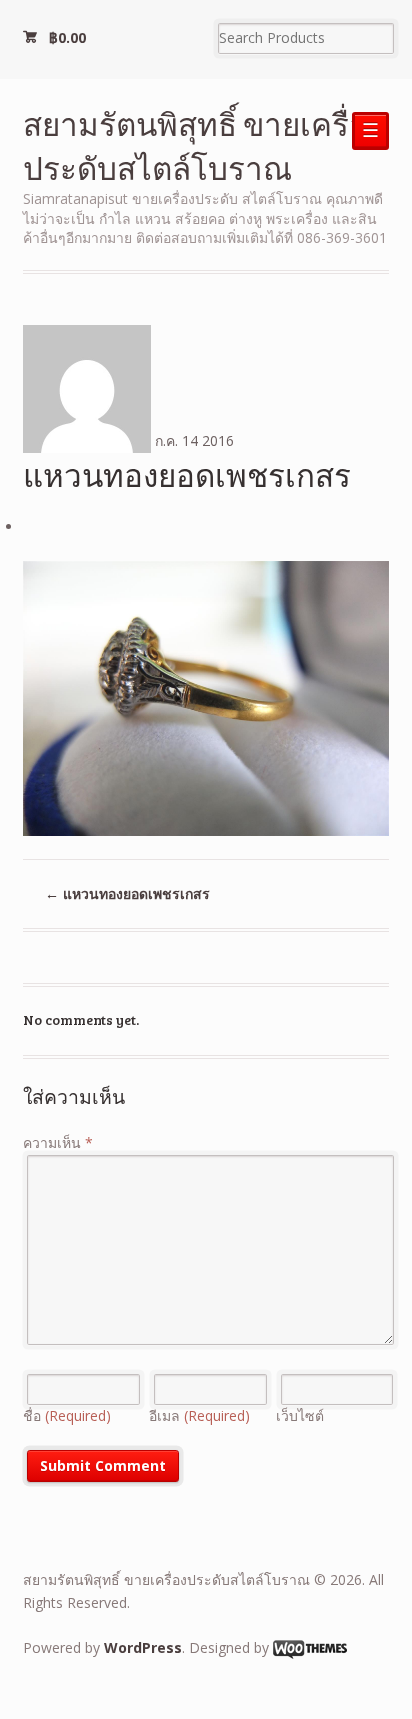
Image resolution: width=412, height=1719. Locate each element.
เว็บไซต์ (300, 1415)
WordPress (143, 1647)
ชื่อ (67, 1415)
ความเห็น (58, 1142)
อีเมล (199, 1415)
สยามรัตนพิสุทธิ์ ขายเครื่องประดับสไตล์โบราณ (203, 145)
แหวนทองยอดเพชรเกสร (127, 893)
